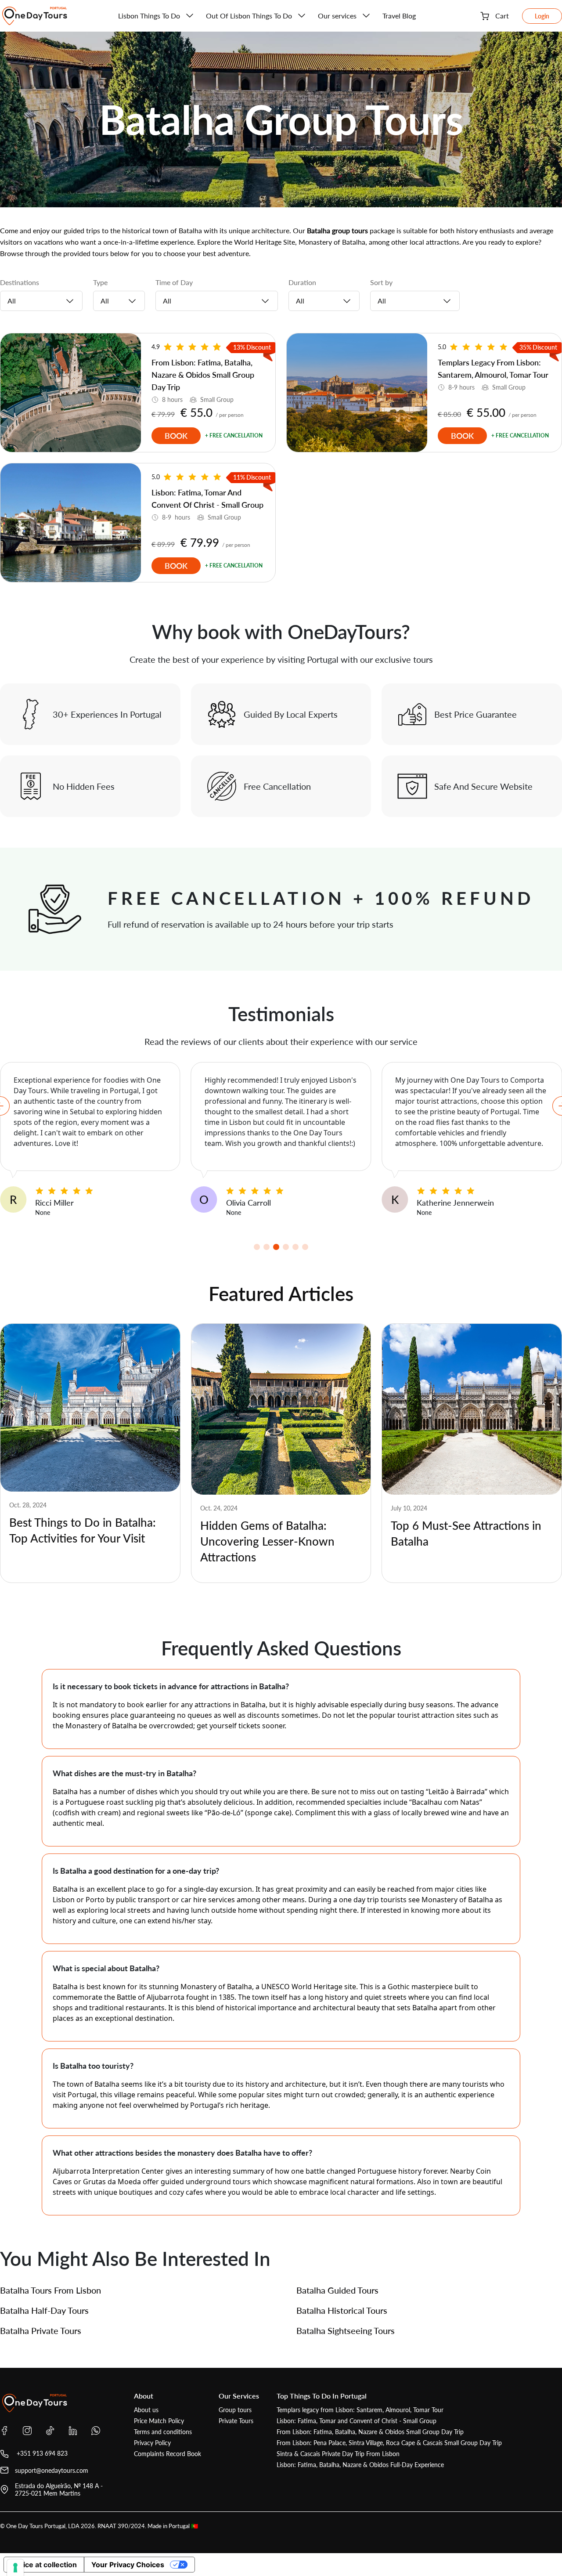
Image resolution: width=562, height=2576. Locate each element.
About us (146, 2410)
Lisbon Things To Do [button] (149, 16)
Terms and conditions (163, 2432)
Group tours (235, 2410)
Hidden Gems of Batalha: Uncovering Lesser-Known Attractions (267, 1541)
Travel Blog (399, 16)
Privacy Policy (152, 2443)
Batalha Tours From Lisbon (50, 2290)
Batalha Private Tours (41, 2330)
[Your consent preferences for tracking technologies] (15, 2568)
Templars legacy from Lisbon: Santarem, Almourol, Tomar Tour (360, 2410)
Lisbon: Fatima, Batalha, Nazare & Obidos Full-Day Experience (360, 2465)
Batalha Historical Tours (342, 2310)
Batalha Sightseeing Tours (346, 2330)
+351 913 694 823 (41, 2453)
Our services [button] (337, 16)
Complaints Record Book (168, 2454)
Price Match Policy (159, 2421)
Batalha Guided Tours (337, 2290)
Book (176, 436)
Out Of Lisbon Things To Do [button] (249, 16)
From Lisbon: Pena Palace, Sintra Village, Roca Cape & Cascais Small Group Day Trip (389, 2443)
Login (542, 16)
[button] (257, 1247)
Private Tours (236, 2421)
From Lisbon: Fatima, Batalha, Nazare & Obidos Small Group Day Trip (370, 2432)
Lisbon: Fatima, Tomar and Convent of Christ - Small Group (357, 2421)
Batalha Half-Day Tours (44, 2310)
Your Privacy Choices (128, 2565)
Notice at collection (44, 2565)
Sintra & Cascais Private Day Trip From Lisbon (338, 2454)
